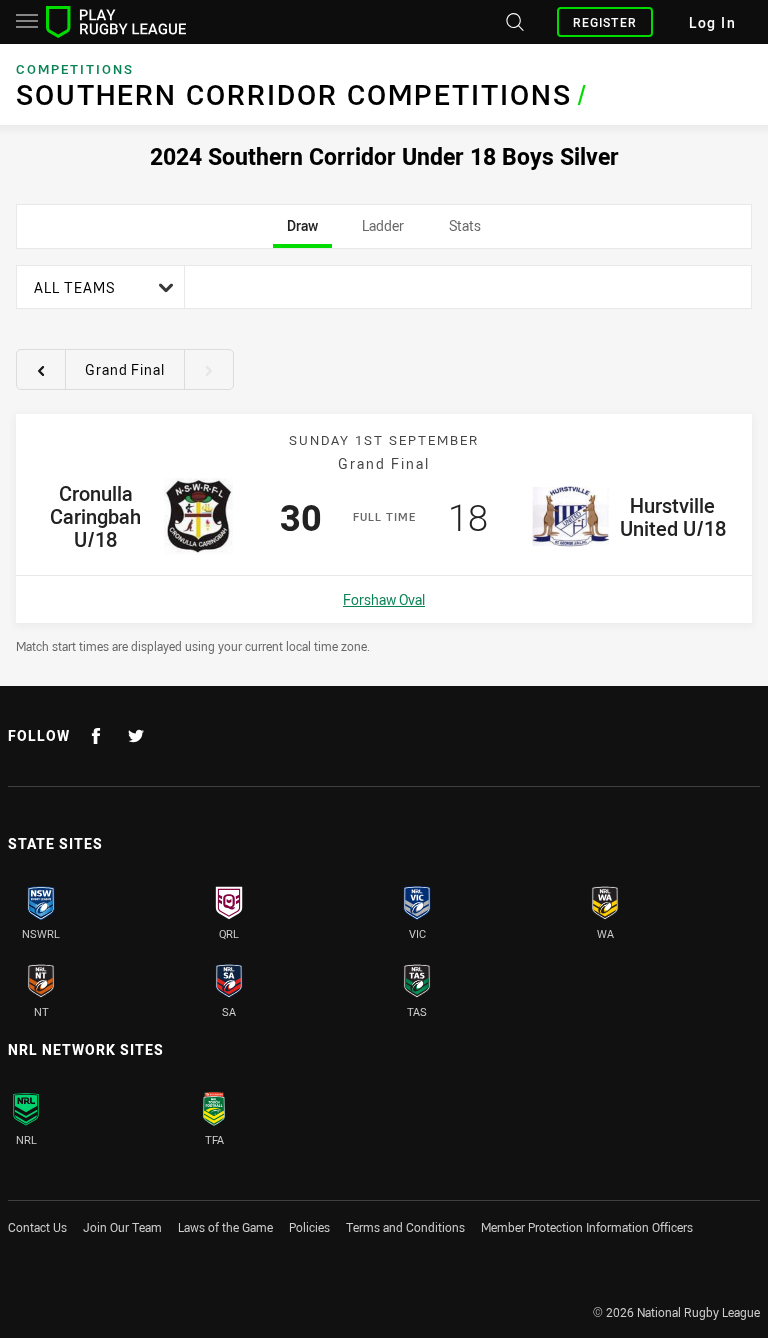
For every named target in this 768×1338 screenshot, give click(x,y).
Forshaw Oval (384, 599)
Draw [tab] (302, 232)
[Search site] (513, 22)
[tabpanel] (384, 459)
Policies (309, 1227)
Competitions (75, 69)
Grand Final (125, 369)
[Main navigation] (27, 22)
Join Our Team (122, 1227)
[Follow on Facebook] (96, 736)
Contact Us (37, 1227)
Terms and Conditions (405, 1227)
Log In (712, 22)
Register (605, 22)
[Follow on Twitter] (136, 736)
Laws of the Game (225, 1227)
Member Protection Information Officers (587, 1227)
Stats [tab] (464, 232)
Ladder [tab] (383, 232)
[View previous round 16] (41, 370)
